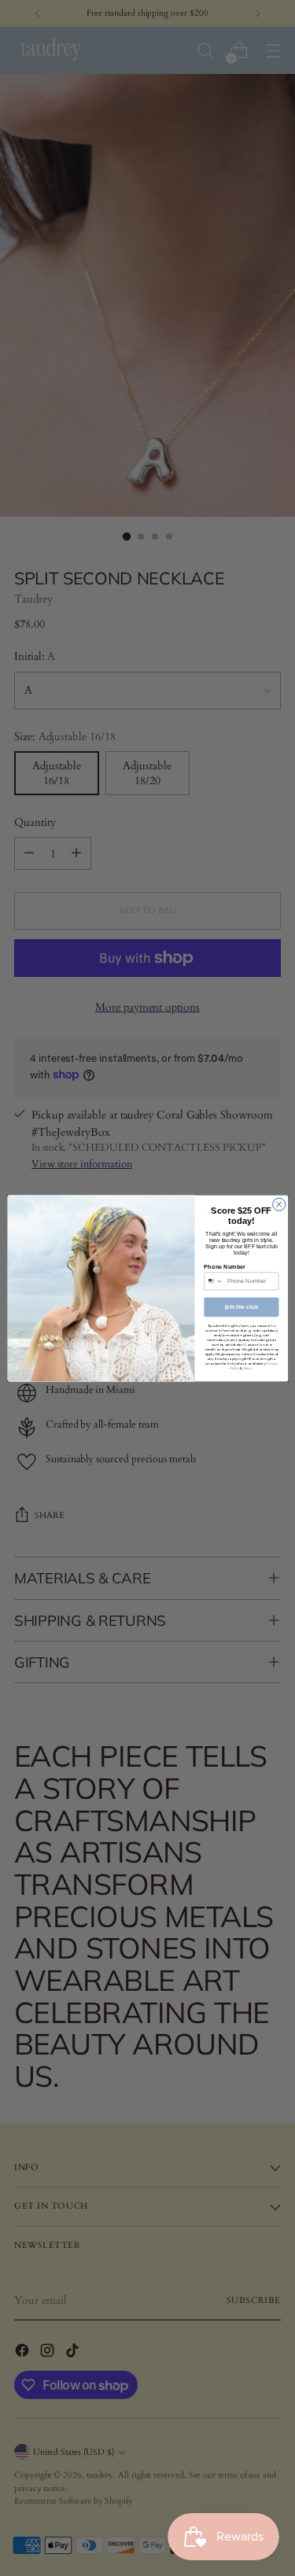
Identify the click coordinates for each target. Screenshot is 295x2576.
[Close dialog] (278, 1204)
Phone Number (225, 1266)
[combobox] (213, 1281)
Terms (247, 1368)
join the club (241, 1306)
